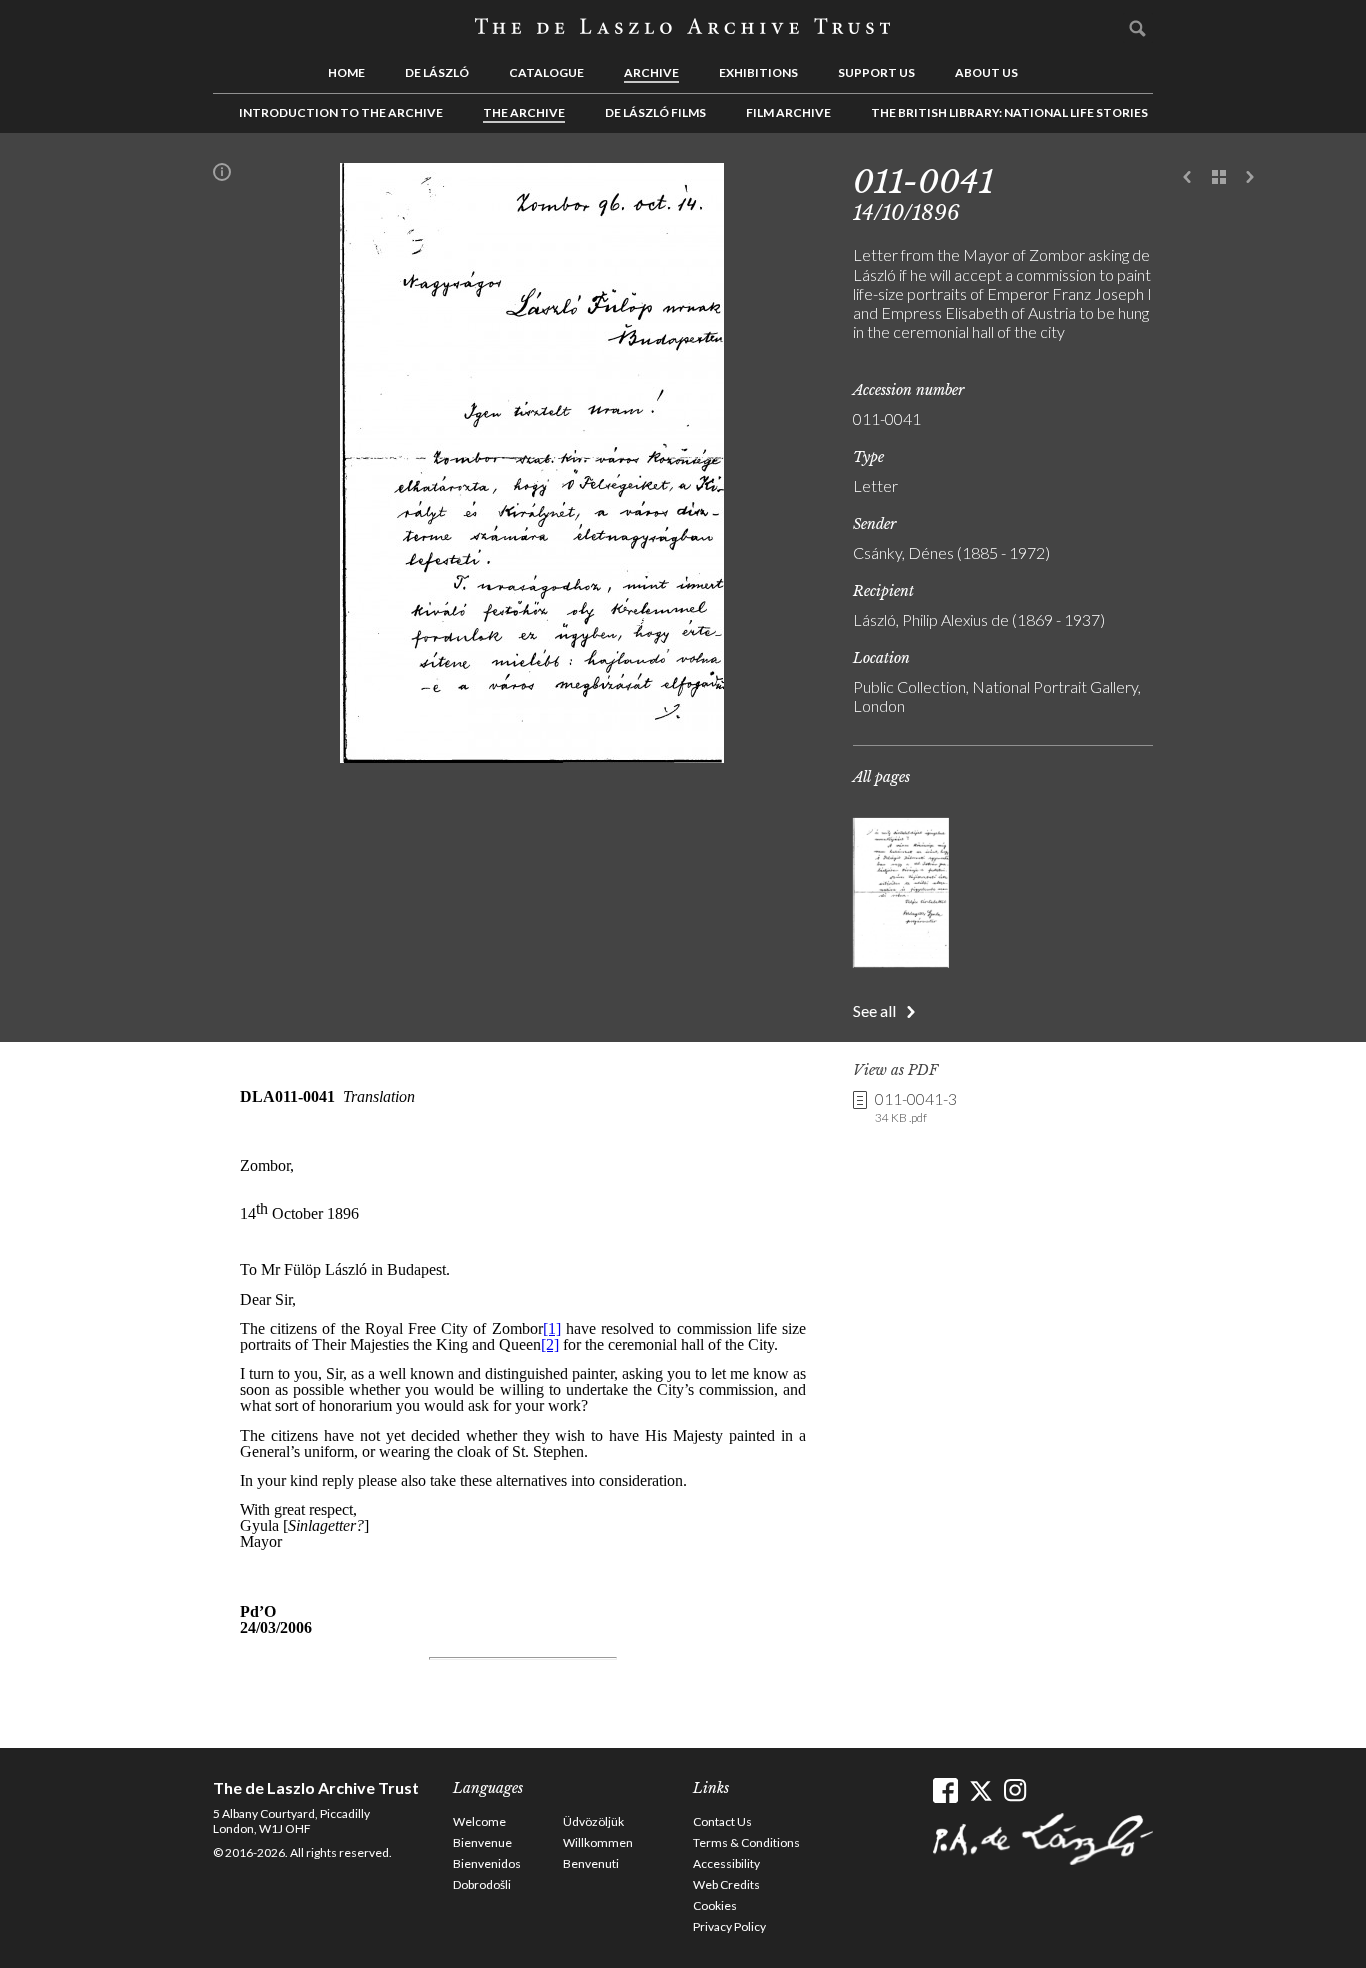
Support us (876, 72)
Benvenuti (591, 1863)
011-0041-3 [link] (916, 1107)
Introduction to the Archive (341, 112)
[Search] (1138, 28)
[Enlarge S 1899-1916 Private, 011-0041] (532, 756)
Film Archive (788, 112)
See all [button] (874, 1010)
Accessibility (726, 1863)
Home (346, 72)
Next (1250, 178)
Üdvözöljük (593, 1821)
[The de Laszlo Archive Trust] (683, 27)
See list (1219, 178)
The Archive (524, 112)
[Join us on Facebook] (945, 1790)
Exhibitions (758, 72)
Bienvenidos (487, 1863)
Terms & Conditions (746, 1842)
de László (437, 72)
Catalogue (546, 72)
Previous (1188, 178)
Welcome (479, 1821)
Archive (651, 72)
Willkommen (598, 1842)
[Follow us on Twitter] (980, 1790)
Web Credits (726, 1884)
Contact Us (722, 1821)
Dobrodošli (482, 1884)
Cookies (715, 1905)
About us (986, 72)
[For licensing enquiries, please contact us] (222, 176)
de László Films (655, 112)
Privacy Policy (729, 1926)
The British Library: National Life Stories (1009, 112)
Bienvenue (482, 1842)
